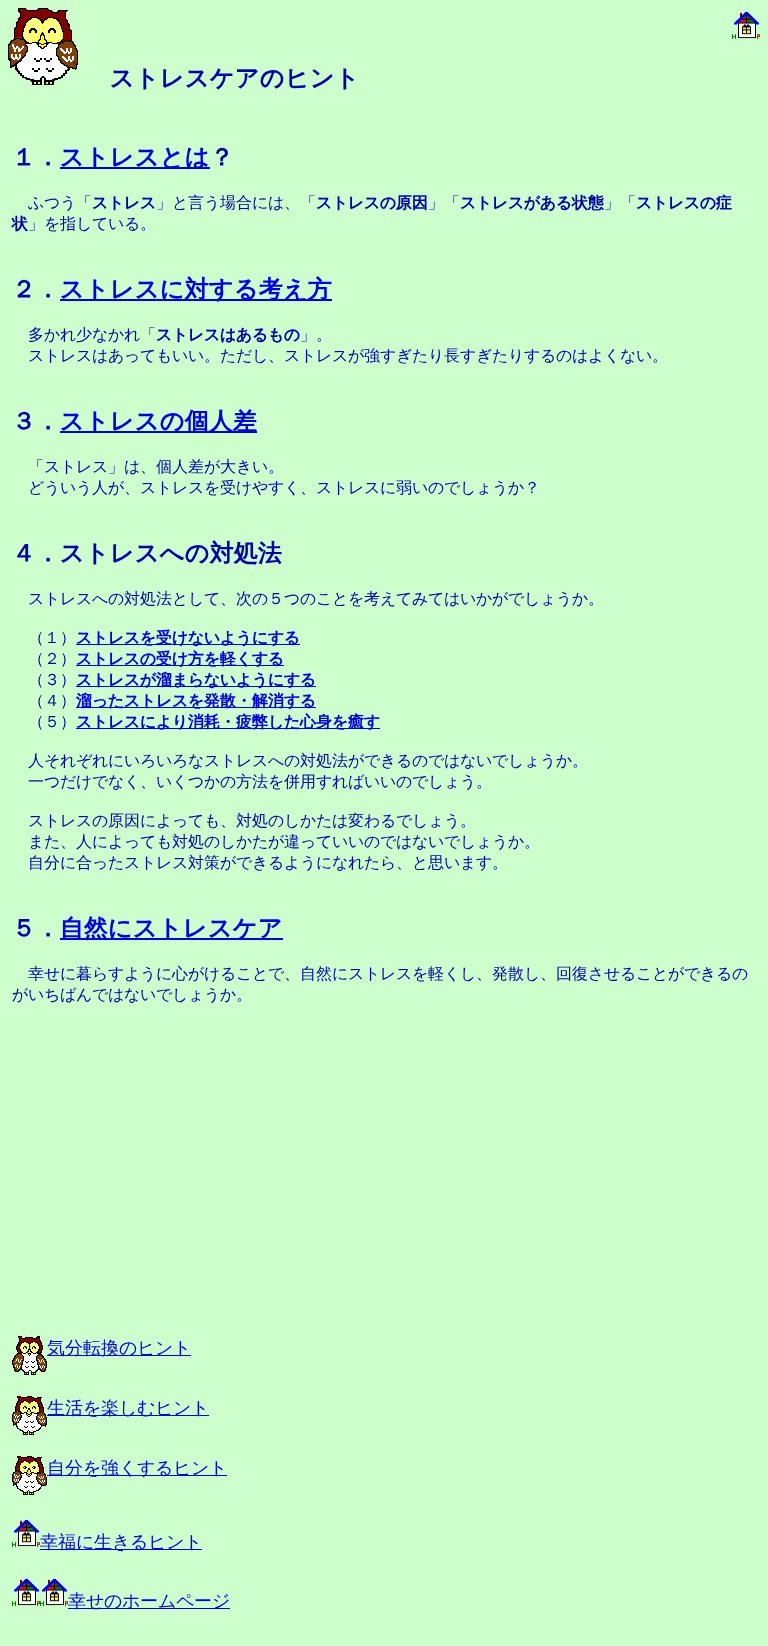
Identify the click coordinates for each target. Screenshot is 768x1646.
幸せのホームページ (149, 1601)
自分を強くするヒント (137, 1468)
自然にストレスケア (171, 928)
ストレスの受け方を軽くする (180, 658)
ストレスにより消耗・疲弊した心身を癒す (228, 721)
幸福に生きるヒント (121, 1542)
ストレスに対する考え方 (196, 289)
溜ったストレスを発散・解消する (196, 700)
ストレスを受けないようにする (188, 637)
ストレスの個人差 (158, 421)
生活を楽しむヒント (128, 1408)
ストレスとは (135, 157)
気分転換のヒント (119, 1348)
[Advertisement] (232, 1172)
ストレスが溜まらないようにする (196, 679)
